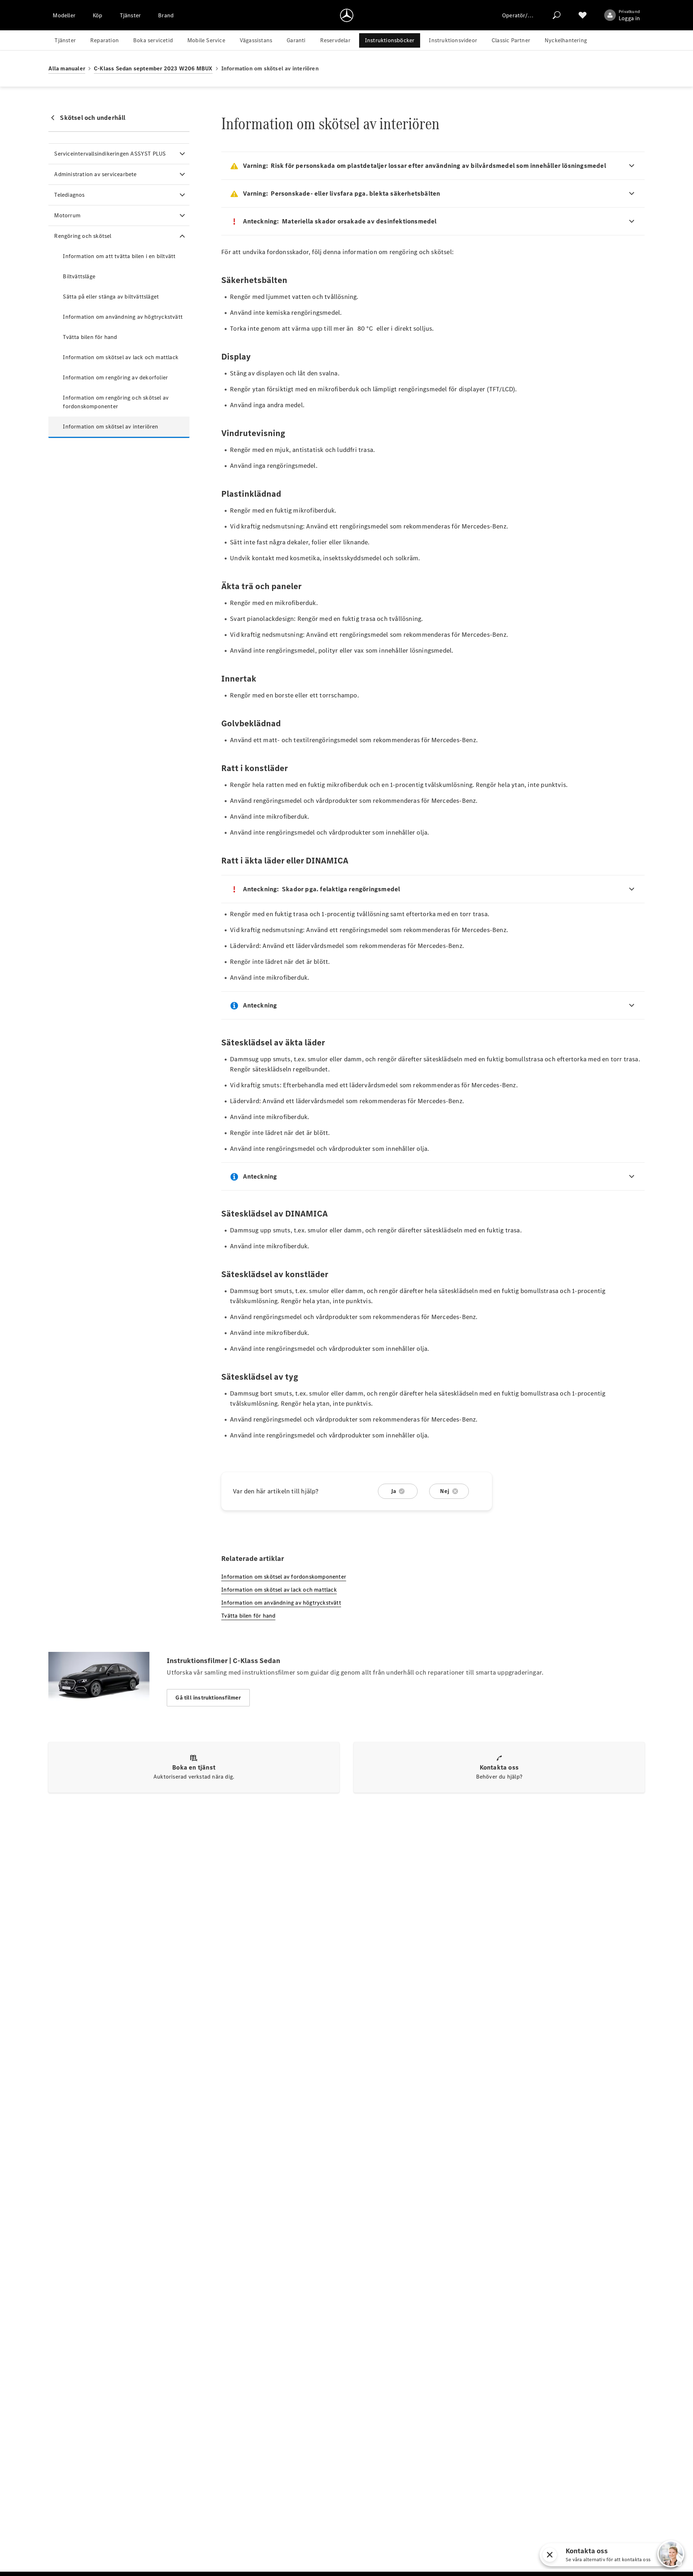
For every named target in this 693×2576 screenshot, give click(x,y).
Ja (393, 1491)
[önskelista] (583, 15)
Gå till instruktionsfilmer (208, 1698)
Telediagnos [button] (69, 195)
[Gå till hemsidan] (347, 15)
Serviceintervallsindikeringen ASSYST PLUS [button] (110, 154)
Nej (445, 1491)
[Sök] (557, 15)
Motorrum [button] (67, 215)
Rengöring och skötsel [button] (83, 236)
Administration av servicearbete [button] (95, 174)
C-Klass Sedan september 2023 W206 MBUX (153, 68)
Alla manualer (67, 68)
